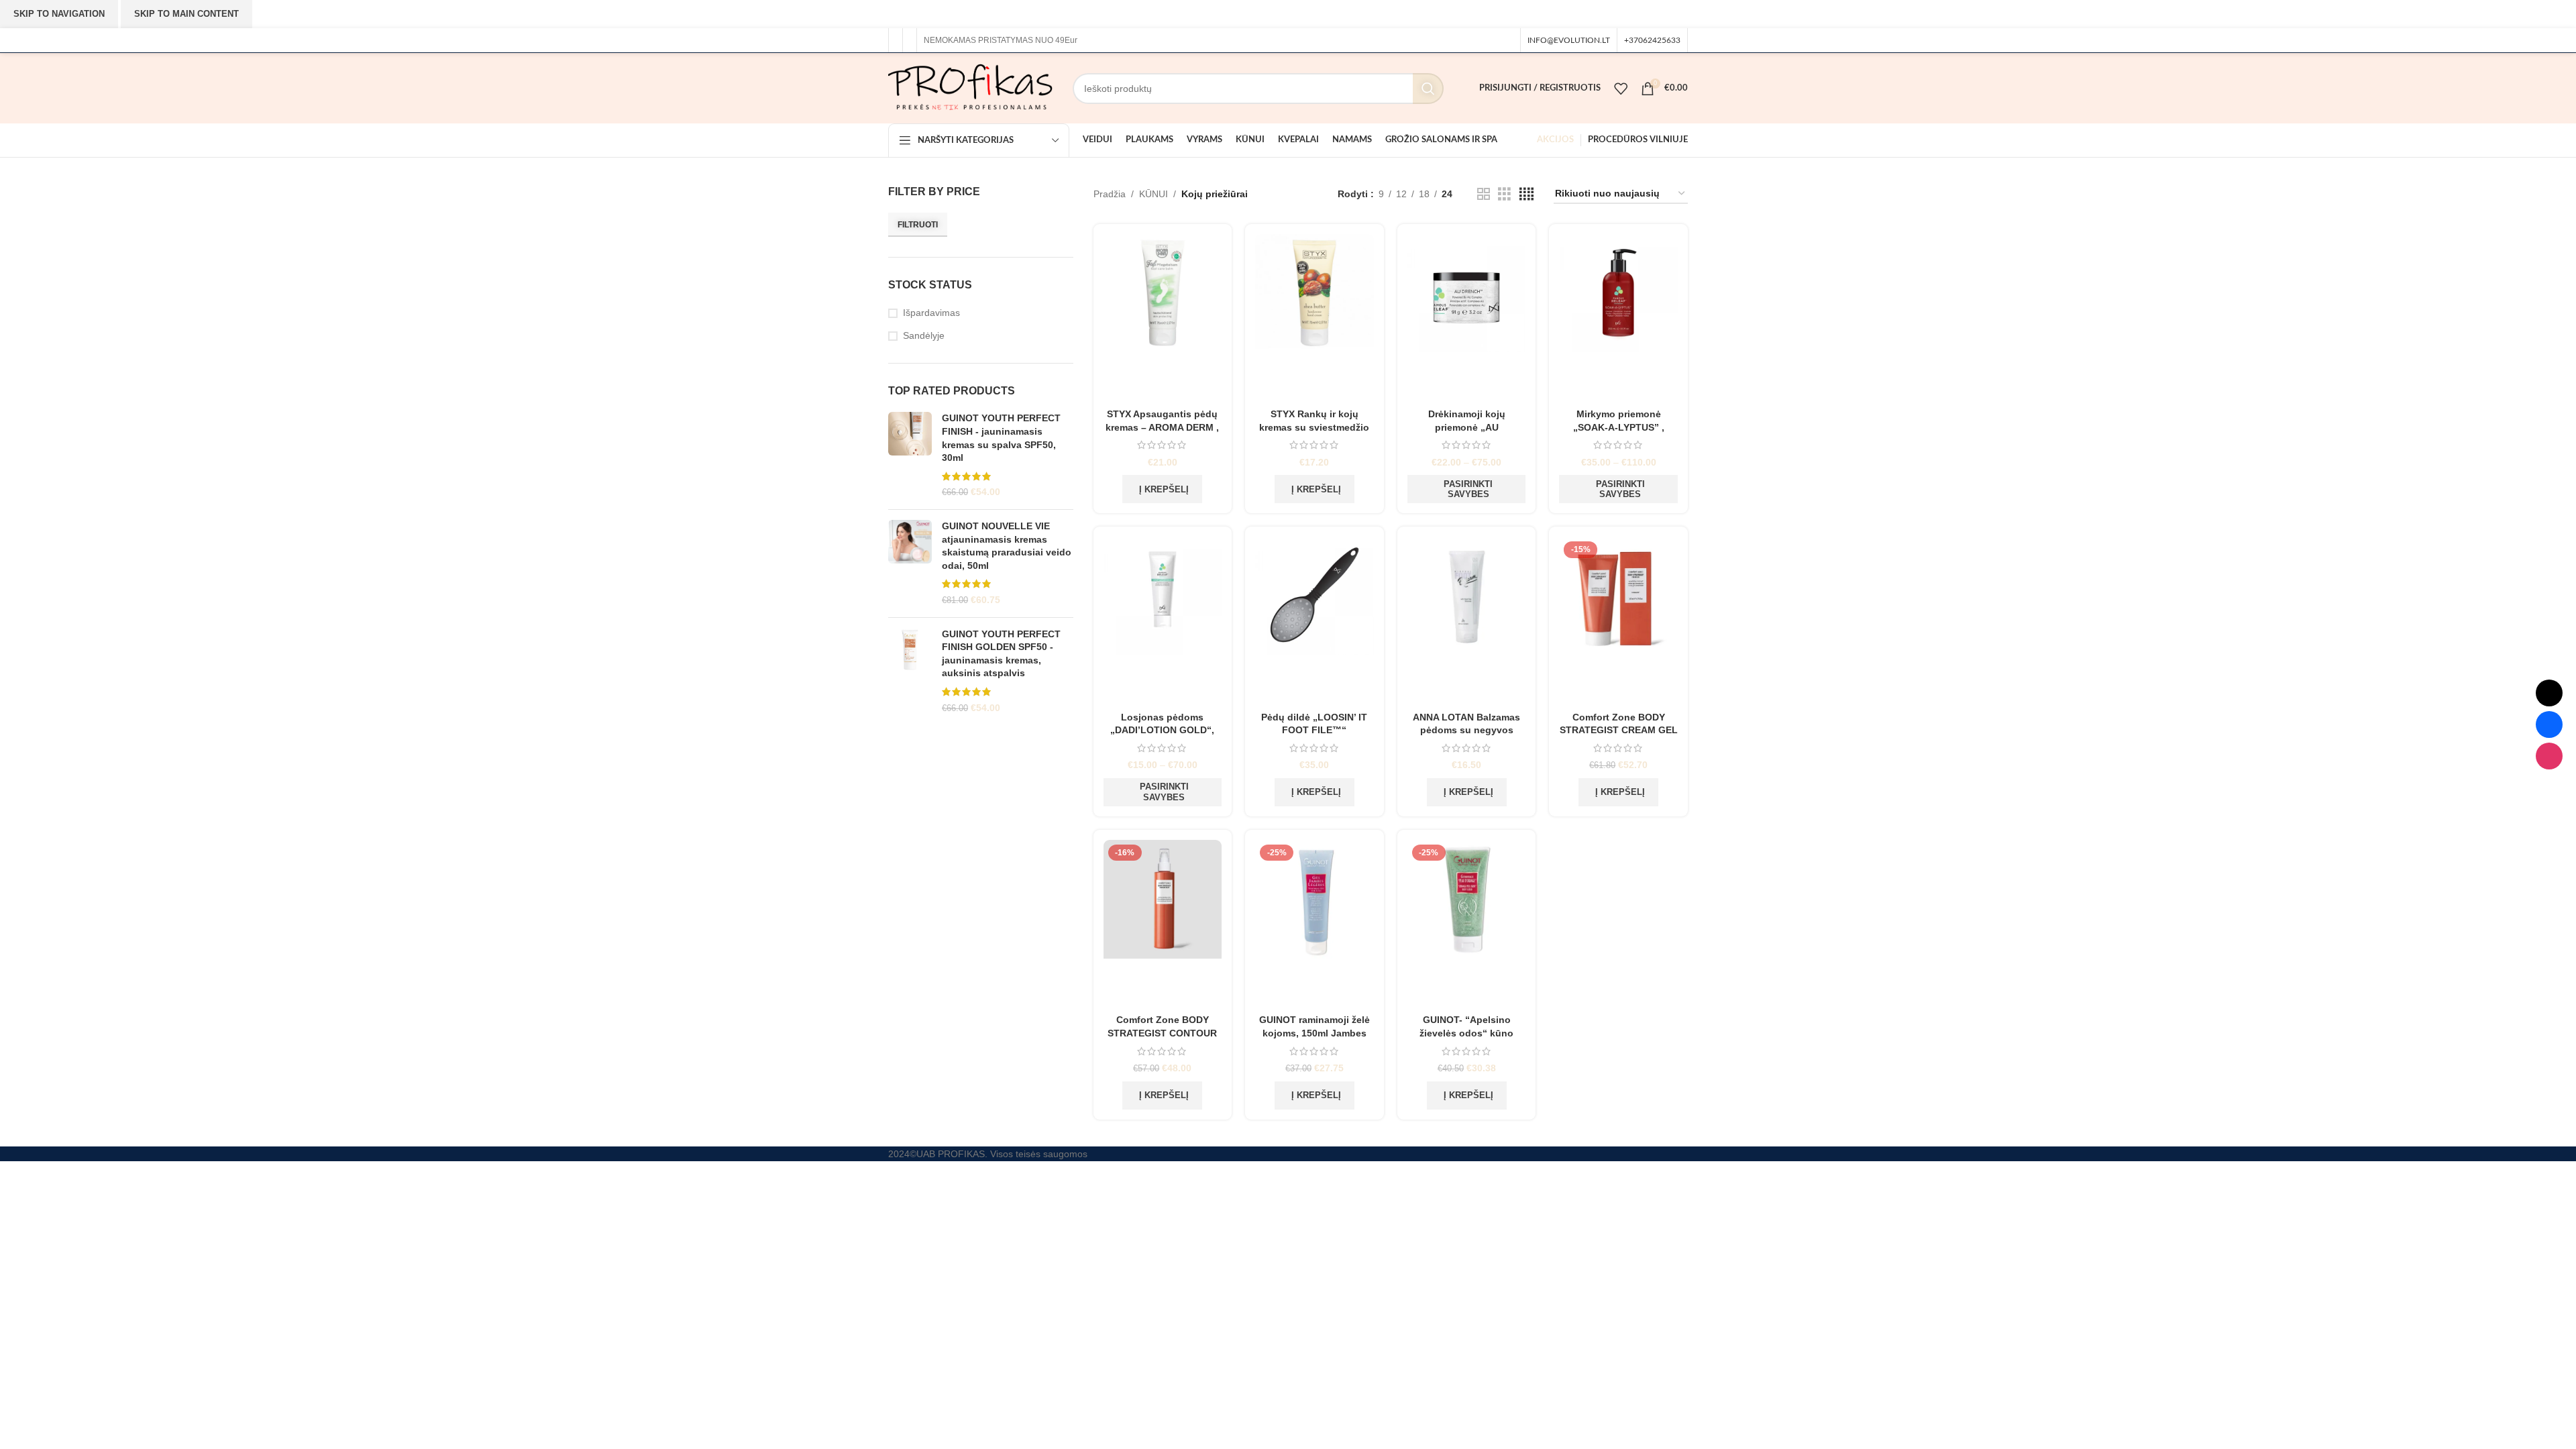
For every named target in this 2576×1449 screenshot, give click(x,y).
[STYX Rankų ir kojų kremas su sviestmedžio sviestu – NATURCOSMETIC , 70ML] (1314, 318)
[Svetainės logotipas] (970, 87)
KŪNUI (1153, 194)
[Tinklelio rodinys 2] (1484, 194)
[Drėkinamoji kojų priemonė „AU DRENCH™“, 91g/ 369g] (1467, 318)
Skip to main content (186, 14)
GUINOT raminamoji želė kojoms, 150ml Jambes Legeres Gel (1314, 1033)
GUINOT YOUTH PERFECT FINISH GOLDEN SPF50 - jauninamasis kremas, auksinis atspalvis (1001, 654)
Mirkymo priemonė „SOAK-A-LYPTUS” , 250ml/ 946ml (1619, 427)
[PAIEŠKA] (1428, 89)
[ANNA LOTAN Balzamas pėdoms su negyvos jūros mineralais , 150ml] (1467, 621)
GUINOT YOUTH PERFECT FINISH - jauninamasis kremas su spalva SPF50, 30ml (1001, 438)
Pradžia (1110, 194)
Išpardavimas (931, 313)
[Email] (2549, 693)
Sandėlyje (924, 335)
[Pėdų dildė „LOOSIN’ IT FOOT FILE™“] (1314, 621)
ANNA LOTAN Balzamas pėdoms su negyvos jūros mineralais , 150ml (1467, 730)
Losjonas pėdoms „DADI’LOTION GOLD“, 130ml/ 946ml (1162, 730)
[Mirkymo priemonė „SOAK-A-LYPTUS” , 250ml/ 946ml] (1618, 318)
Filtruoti (918, 225)
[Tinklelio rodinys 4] (1526, 194)
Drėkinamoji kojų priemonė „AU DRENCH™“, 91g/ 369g (1466, 427)
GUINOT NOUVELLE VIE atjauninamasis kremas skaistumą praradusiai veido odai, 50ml (1007, 546)
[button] (1162, 489)
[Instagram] (2549, 756)
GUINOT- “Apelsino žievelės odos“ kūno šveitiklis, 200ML (1466, 1033)
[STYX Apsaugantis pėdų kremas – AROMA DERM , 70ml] (1163, 318)
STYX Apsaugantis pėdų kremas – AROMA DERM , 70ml (1162, 427)
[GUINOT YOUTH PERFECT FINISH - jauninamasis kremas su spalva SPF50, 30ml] (910, 455)
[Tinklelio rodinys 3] (1504, 194)
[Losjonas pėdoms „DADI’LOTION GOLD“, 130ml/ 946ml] (1163, 621)
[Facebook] (2549, 724)
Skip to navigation (59, 14)
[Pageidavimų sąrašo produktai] (1621, 89)
